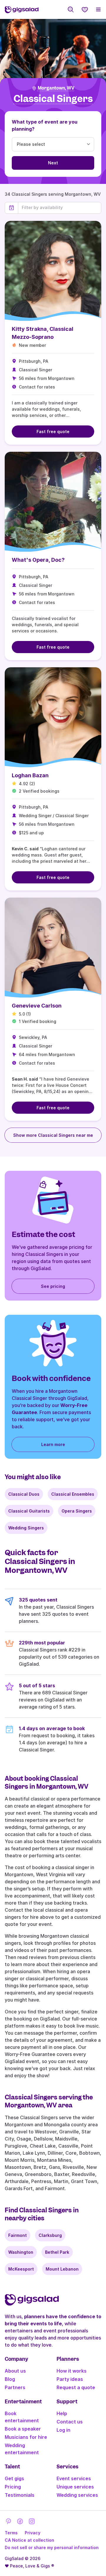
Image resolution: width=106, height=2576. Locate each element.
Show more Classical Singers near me (53, 1135)
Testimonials (20, 2495)
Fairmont (18, 2235)
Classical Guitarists (29, 1511)
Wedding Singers (26, 1528)
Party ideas (70, 2379)
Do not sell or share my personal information (52, 2547)
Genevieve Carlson (37, 1006)
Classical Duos (24, 1494)
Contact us (70, 2422)
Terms (11, 2533)
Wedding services (77, 2495)
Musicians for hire (26, 2437)
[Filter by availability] (60, 208)
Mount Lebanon (62, 2269)
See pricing (53, 1286)
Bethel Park (57, 2252)
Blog (10, 2379)
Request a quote (76, 2387)
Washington (21, 2252)
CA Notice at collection (29, 2540)
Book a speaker (23, 2429)
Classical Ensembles (73, 1494)
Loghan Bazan (30, 775)
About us (15, 2371)
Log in (63, 2430)
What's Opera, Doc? (38, 560)
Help (62, 2413)
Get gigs (14, 2478)
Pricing (13, 2487)
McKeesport (21, 2269)
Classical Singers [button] (53, 99)
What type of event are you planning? (45, 125)
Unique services (75, 2487)
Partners (15, 2387)
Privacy (33, 2533)
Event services (74, 2478)
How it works (72, 2371)
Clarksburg (50, 2235)
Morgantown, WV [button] (56, 88)
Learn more (53, 1444)
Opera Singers (77, 1511)
